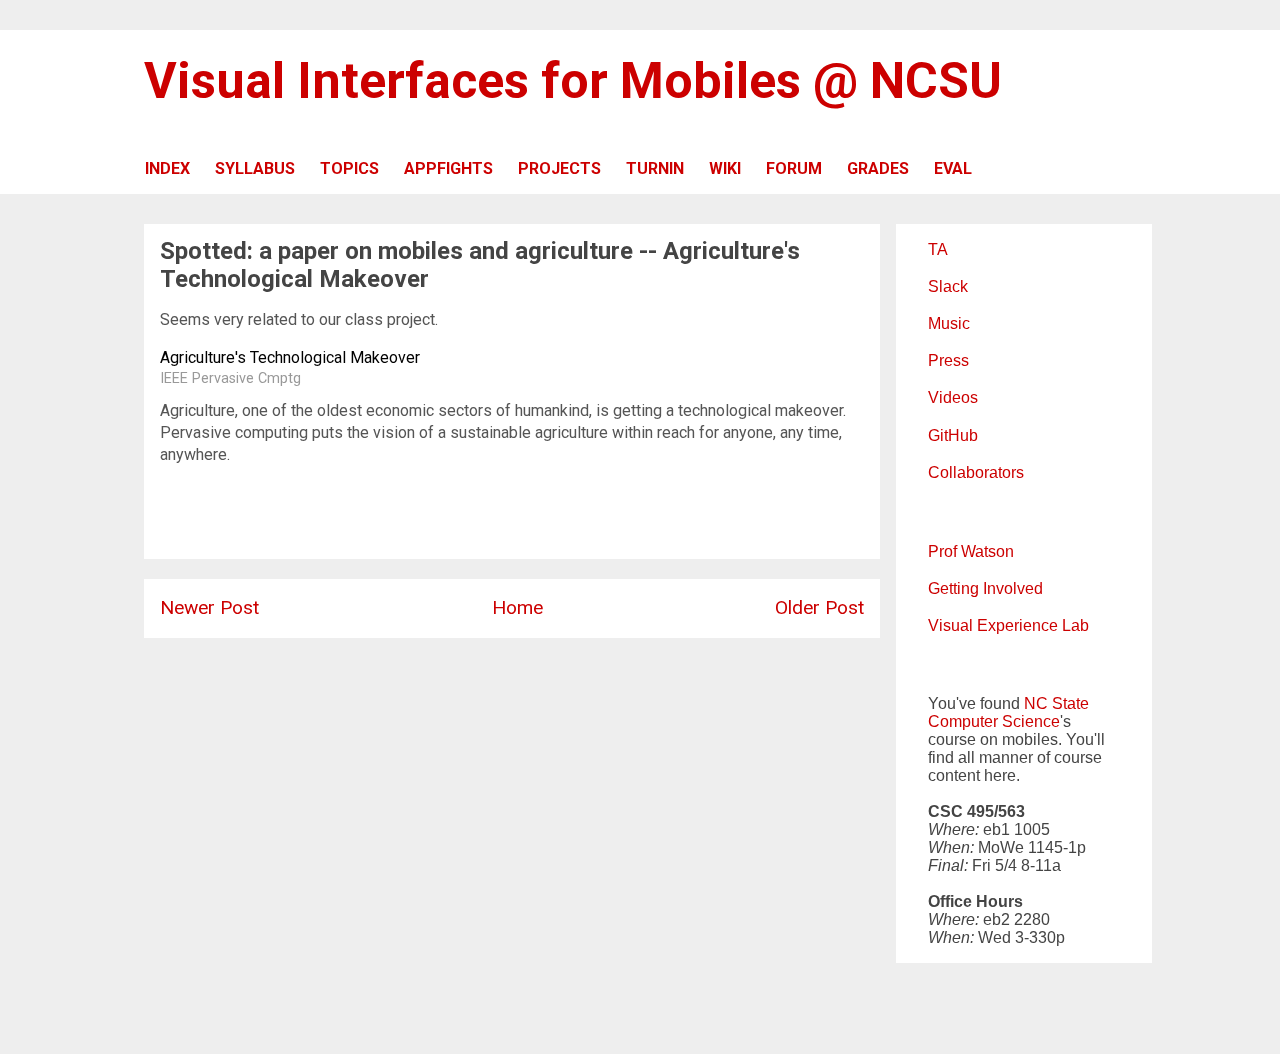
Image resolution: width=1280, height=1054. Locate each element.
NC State (1056, 703)
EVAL (953, 168)
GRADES (878, 168)
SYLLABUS (255, 168)
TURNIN (655, 168)
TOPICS (349, 168)
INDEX (167, 168)
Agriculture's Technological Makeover (290, 357)
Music (949, 323)
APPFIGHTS (448, 168)
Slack (948, 286)
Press (948, 360)
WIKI (725, 168)
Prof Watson (971, 551)
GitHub (953, 435)
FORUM (794, 168)
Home (517, 607)
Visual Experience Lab (1008, 625)
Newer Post (209, 607)
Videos (953, 397)
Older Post (819, 607)
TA (938, 249)
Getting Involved (985, 588)
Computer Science (994, 721)
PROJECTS (559, 168)
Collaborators (976, 472)
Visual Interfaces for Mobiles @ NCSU (573, 81)
